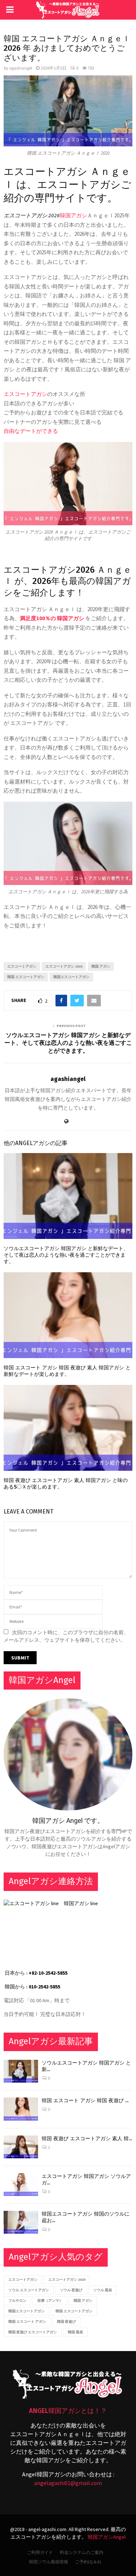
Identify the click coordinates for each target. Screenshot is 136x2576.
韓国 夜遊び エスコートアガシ (33, 2332)
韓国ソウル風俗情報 (49, 2562)
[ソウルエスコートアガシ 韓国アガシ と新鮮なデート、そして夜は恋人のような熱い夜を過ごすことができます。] (21, 2071)
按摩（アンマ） (50, 2301)
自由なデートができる (31, 431)
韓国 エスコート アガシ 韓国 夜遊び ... (85, 2101)
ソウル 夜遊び (71, 2290)
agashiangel (21, 68)
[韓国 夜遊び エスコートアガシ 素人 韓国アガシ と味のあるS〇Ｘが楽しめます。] (21, 2147)
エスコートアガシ (25, 394)
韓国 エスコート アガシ (27, 2322)
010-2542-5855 (44, 1987)
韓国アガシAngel (107, 2537)
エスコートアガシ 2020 (64, 966)
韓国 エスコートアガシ (26, 977)
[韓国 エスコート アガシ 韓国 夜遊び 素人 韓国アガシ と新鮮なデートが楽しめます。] (21, 2109)
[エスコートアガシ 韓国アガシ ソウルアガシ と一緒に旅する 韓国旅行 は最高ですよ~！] (21, 2185)
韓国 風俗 (75, 2332)
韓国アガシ (73, 215)
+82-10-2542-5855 (48, 1973)
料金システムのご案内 (82, 2552)
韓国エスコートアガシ (71, 977)
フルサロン (17, 2301)
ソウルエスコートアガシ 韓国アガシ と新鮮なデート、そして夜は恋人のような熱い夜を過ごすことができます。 (68, 1043)
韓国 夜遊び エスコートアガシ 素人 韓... (87, 2139)
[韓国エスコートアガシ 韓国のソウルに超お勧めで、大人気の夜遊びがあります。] (21, 2222)
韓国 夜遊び (66, 2322)
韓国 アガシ (101, 966)
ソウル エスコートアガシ (29, 2290)
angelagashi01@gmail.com (68, 2483)
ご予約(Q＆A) (88, 2562)
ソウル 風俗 (103, 2290)
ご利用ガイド (40, 2552)
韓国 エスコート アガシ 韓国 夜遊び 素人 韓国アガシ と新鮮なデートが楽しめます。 (67, 1371)
